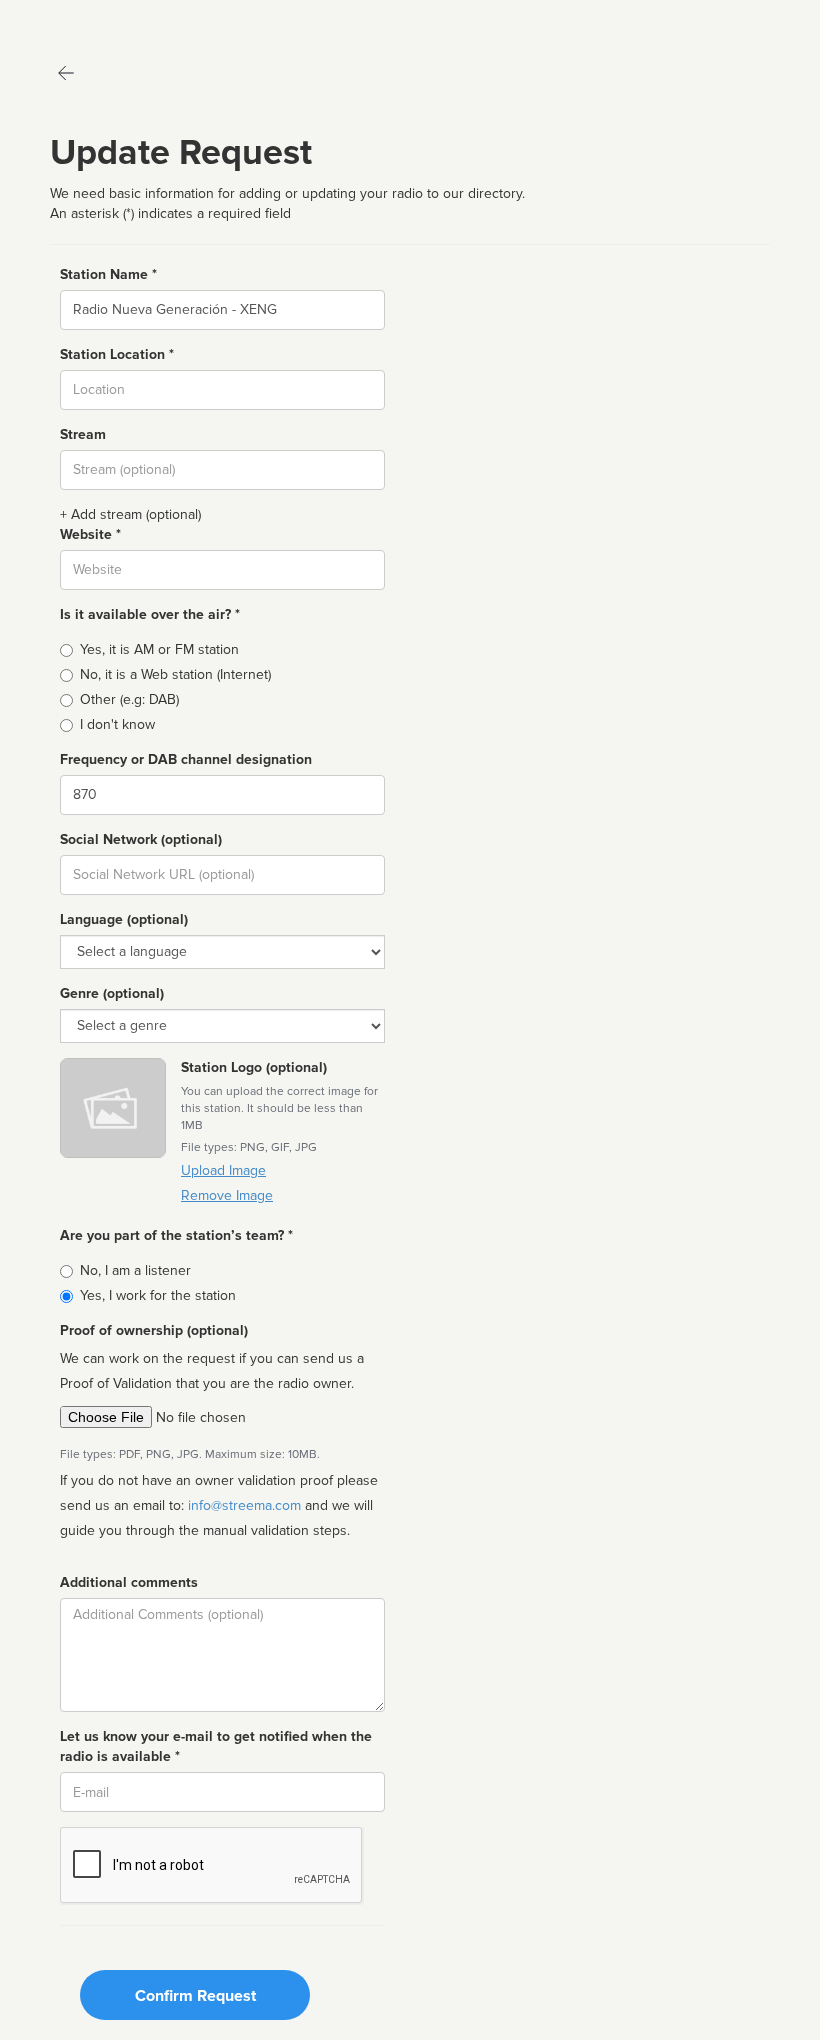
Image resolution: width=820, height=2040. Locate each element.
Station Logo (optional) (254, 1067)
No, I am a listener (135, 1270)
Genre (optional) (112, 993)
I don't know (117, 724)
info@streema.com (244, 1505)
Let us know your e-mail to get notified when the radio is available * (216, 1746)
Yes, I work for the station (158, 1295)
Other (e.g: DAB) (129, 699)
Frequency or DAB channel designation (186, 759)
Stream (83, 434)
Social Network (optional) (141, 839)
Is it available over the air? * (150, 614)
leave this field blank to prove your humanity (75, 19)
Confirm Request (195, 1996)
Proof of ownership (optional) (154, 1330)
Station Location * (117, 354)
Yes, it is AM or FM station (159, 649)
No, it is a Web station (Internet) (175, 674)
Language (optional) (124, 919)
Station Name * (108, 274)
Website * (90, 534)
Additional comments (129, 1582)
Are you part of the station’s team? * (176, 1235)
